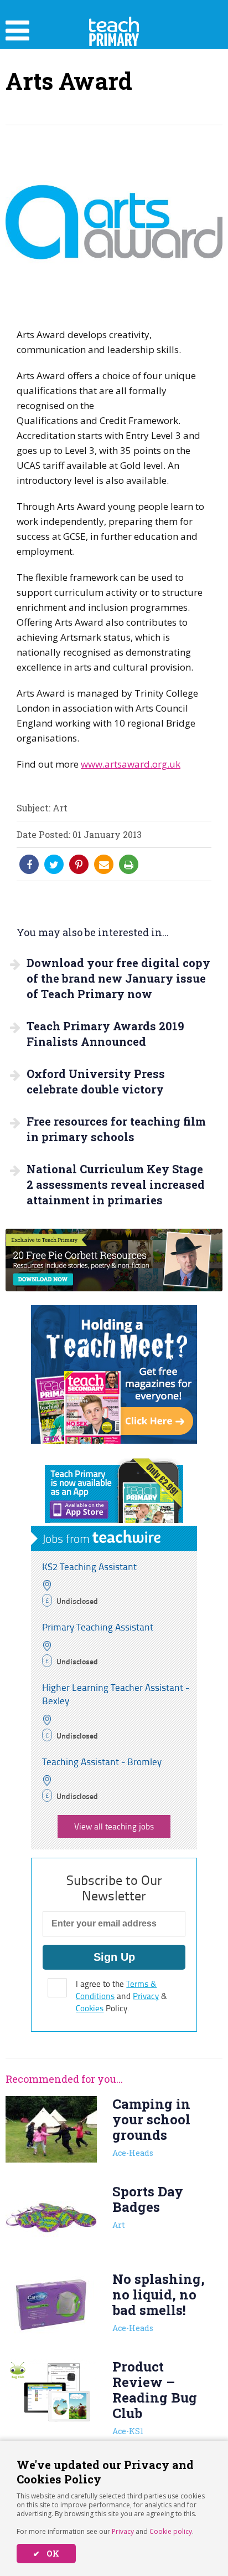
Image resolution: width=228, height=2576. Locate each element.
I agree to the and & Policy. (121, 1996)
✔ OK (46, 2554)
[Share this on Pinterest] (79, 865)
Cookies (90, 2008)
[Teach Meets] (114, 1440)
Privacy (123, 2531)
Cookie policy (171, 2531)
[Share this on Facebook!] (29, 865)
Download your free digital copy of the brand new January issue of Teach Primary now (118, 978)
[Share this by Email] (104, 865)
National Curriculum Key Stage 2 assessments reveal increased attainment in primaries (116, 1184)
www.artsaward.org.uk (131, 764)
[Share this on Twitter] (54, 865)
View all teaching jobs (114, 1826)
